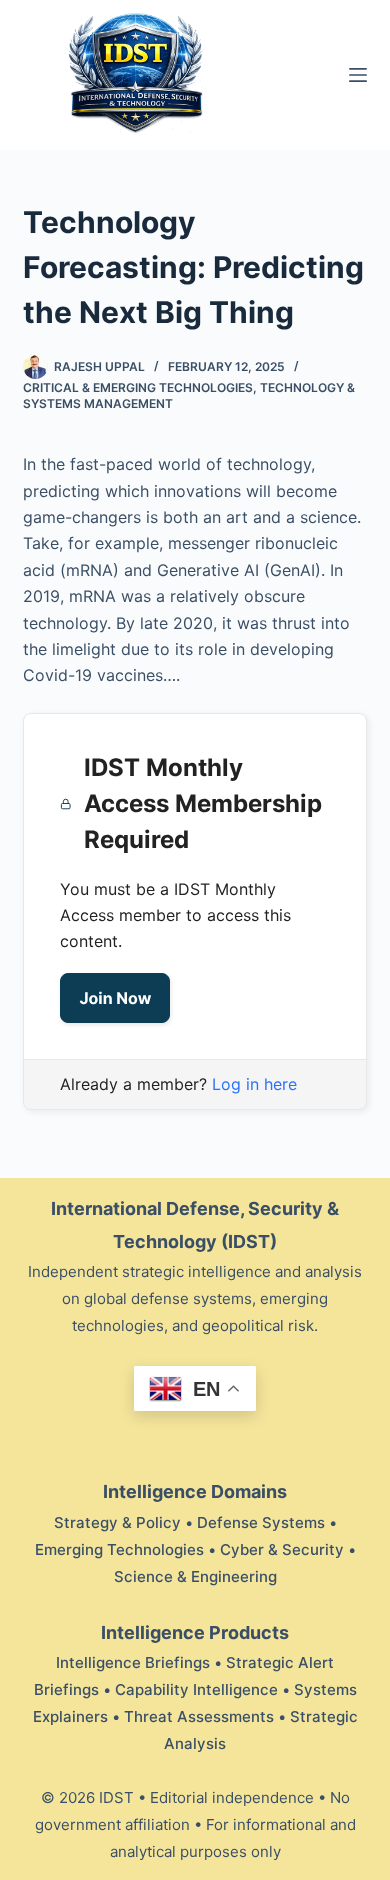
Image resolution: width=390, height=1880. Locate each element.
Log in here (254, 1084)
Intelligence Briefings (133, 1662)
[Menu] (358, 75)
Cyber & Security (282, 1549)
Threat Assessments (199, 1716)
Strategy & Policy (117, 1522)
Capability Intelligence (196, 1689)
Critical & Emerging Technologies (138, 387)
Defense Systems (261, 1522)
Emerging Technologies (119, 1549)
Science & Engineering (195, 1576)
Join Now (115, 998)
